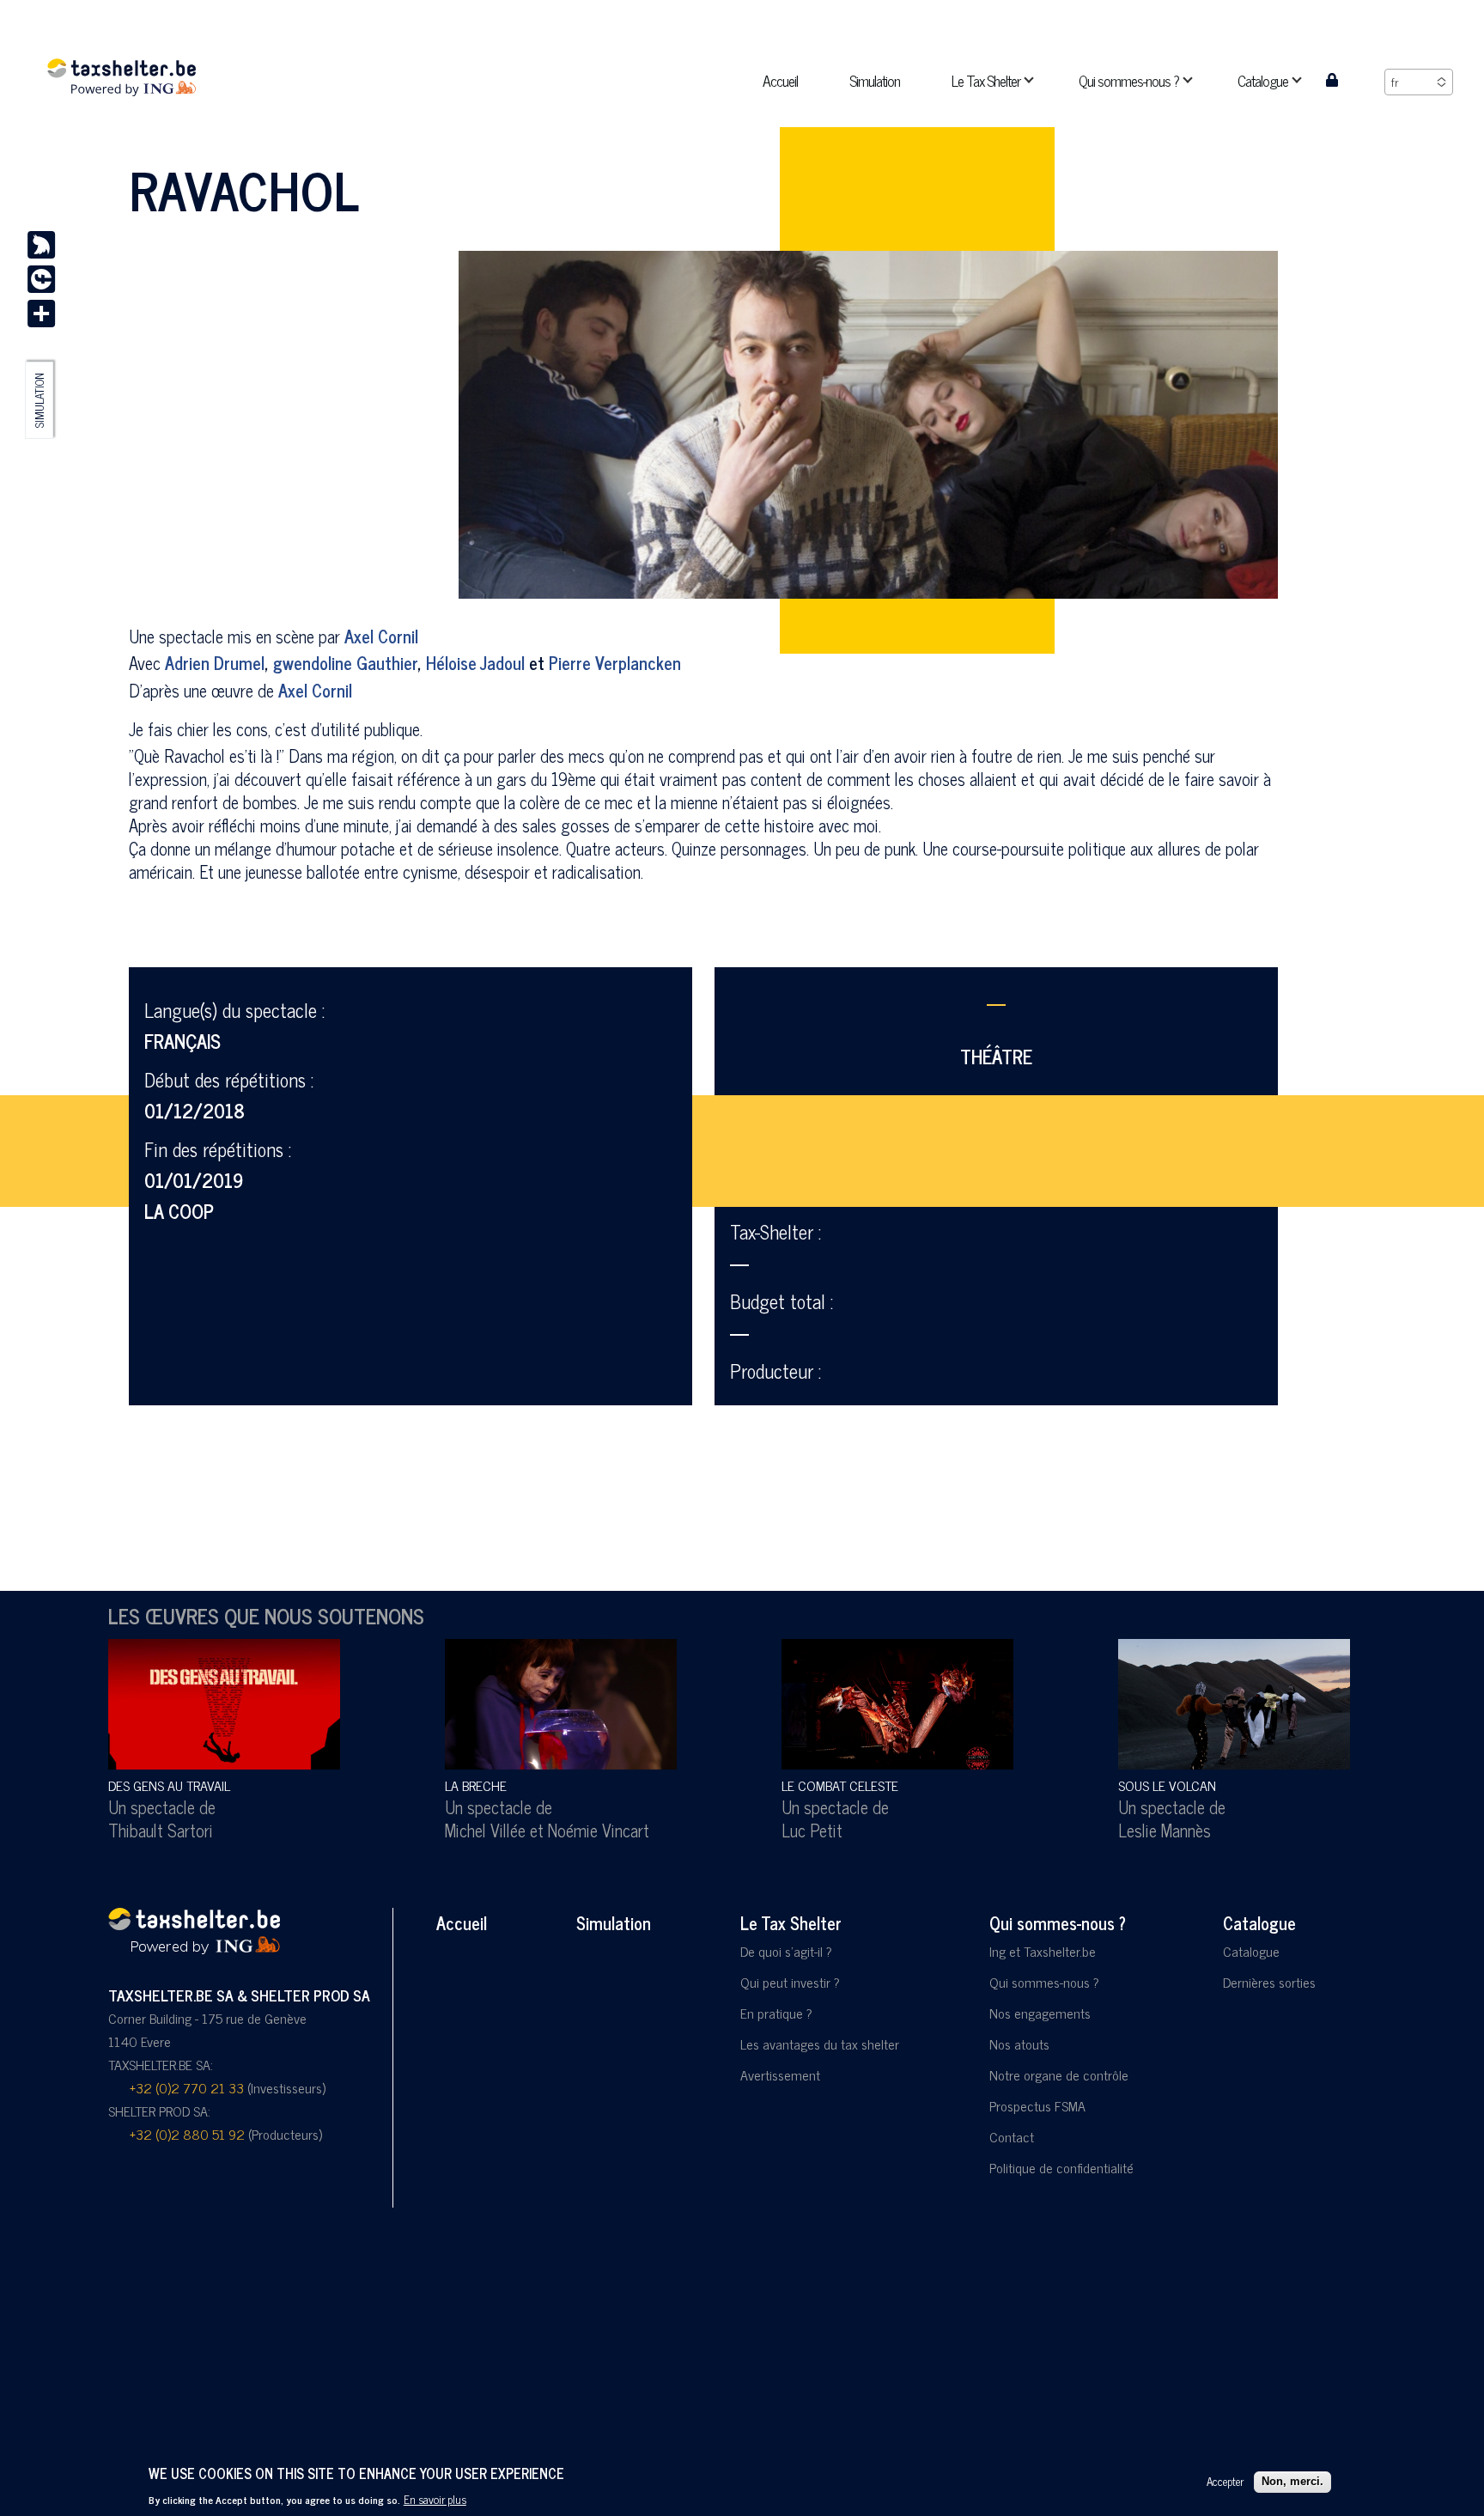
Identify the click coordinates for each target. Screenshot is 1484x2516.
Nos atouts (1019, 2044)
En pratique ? (776, 2013)
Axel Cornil (381, 636)
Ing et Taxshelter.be (1043, 1951)
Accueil (462, 1923)
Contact (1012, 2136)
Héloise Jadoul (475, 663)
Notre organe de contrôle (1059, 2074)
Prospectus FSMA (1037, 2105)
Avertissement (780, 2074)
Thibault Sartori (161, 1830)
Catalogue (1259, 1923)
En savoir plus (435, 2499)
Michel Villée (485, 1830)
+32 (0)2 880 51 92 (187, 2134)
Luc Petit (812, 1830)
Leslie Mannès (1165, 1830)
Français (182, 1041)
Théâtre (996, 1056)
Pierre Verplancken (615, 663)
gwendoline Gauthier (345, 663)
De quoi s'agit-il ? (786, 1951)
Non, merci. (1292, 2481)
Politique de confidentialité (1061, 2167)
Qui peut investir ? (790, 1982)
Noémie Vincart (599, 1830)
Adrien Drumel (215, 663)
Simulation (40, 400)
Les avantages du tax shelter (820, 2044)
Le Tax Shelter (791, 1923)
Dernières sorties (1269, 1982)
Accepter (1225, 2481)
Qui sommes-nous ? (1058, 1923)
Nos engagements (1040, 2013)
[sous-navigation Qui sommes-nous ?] (1198, 80)
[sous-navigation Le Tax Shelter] (1039, 80)
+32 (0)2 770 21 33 (187, 2087)
